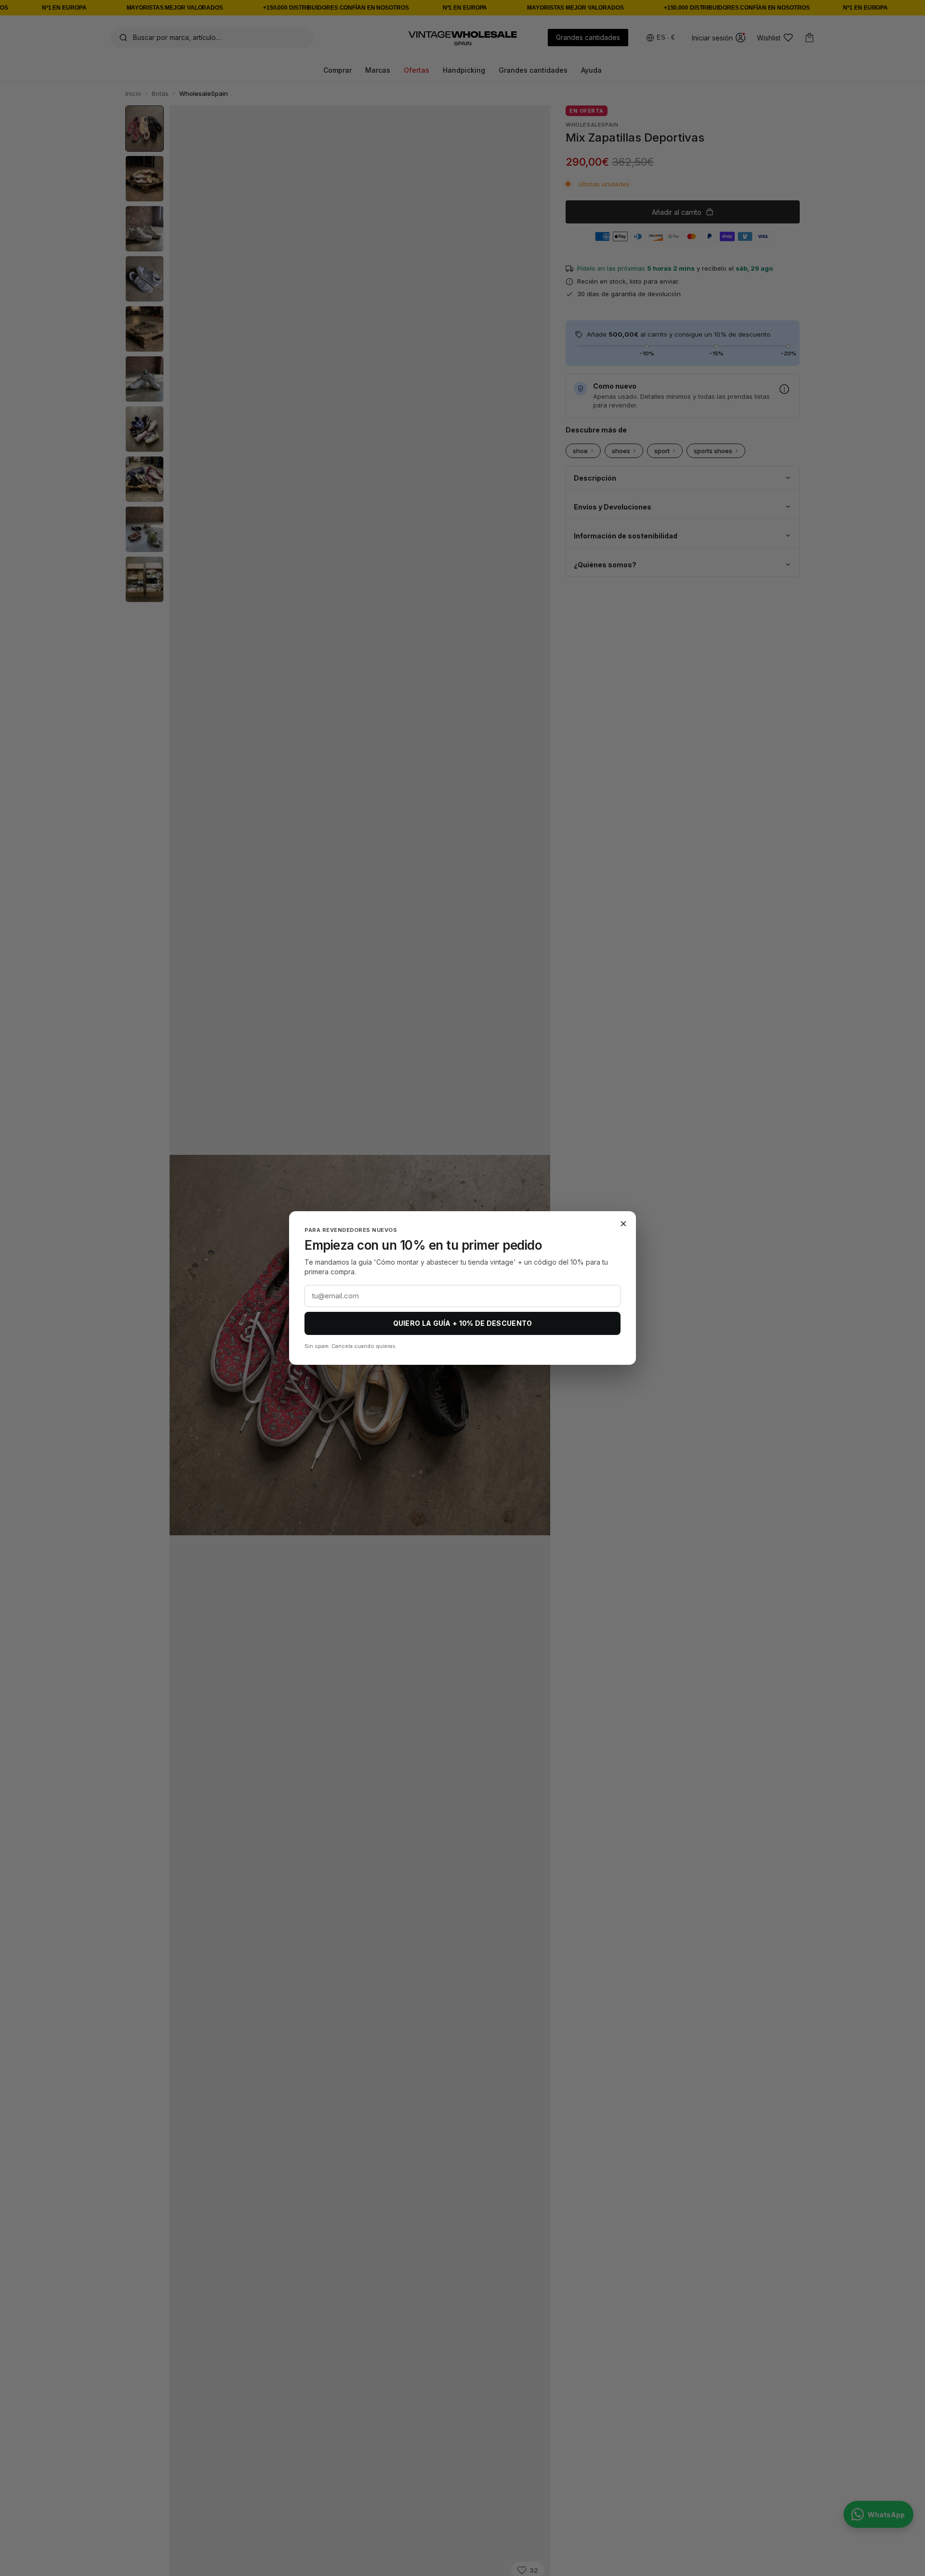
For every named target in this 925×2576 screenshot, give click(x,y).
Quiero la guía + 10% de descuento (463, 1323)
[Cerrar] (623, 1224)
